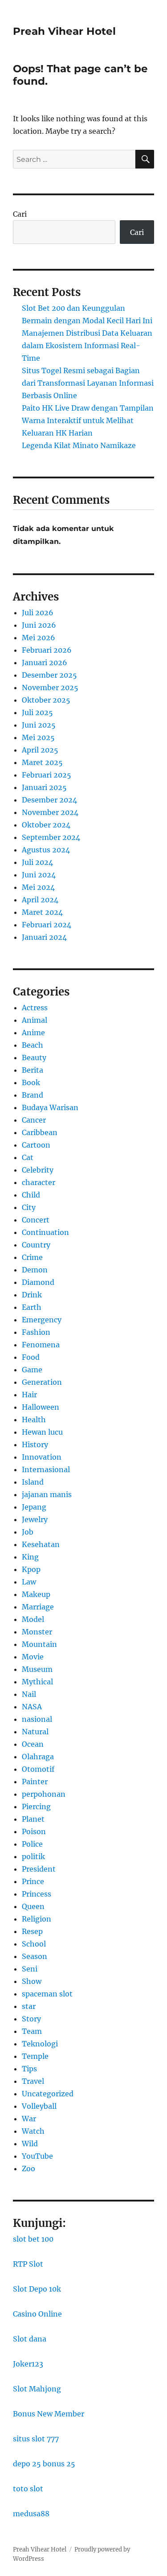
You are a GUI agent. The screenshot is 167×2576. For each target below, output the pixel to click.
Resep (32, 1931)
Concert (36, 1220)
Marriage (38, 1607)
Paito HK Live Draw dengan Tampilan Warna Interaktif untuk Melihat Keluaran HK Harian (88, 420)
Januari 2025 (44, 787)
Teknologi (40, 2044)
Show (32, 1981)
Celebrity (38, 1170)
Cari (20, 214)
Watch (33, 2131)
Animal (35, 1020)
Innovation (42, 1457)
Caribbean (40, 1132)
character (39, 1182)
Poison (34, 1831)
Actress (35, 1008)
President (39, 1869)
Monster (37, 1632)
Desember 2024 (49, 800)
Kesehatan (41, 1544)
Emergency (42, 1320)
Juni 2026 (39, 625)
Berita (33, 1070)
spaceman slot (47, 1994)
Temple (35, 2056)
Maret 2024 (42, 912)
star (29, 2006)
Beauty (34, 1058)
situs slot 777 (36, 2439)
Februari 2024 (47, 925)
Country (36, 1245)
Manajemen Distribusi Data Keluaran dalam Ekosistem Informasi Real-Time (87, 346)
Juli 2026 (38, 613)
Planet (33, 1819)
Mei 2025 (38, 737)
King (30, 1557)
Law (29, 1582)
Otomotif (38, 1769)
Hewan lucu (42, 1432)
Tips (29, 2069)
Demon (35, 1270)
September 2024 (51, 837)
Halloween (41, 1407)
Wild (30, 2144)
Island (33, 1482)
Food (31, 1357)
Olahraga (38, 1757)
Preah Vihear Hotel (64, 31)
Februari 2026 (47, 650)
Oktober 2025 (46, 700)
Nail (29, 1694)
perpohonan (44, 1794)
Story (31, 2019)
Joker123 (28, 2364)
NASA (32, 1707)
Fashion (36, 1332)
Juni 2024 (39, 875)
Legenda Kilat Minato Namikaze (79, 445)
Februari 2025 (47, 775)
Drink (32, 1295)
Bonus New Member (49, 2414)
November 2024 (50, 812)
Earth (32, 1307)
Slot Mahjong (37, 2389)
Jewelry (35, 1519)
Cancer (34, 1120)
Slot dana (30, 2339)
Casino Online (37, 2314)
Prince (33, 1881)
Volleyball (39, 2106)
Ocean (33, 1744)
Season (35, 1956)
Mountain (39, 1644)
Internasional (46, 1469)
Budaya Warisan (50, 1107)
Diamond (38, 1282)
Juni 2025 (39, 725)
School (34, 1944)
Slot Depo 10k (37, 2289)
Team (32, 2031)
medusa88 (31, 2514)
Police (32, 1844)
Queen (33, 1906)
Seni (30, 1969)
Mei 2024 (38, 887)
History (35, 1444)
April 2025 (40, 750)
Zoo (29, 2169)
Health (34, 1420)
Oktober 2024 (46, 825)
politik (33, 1856)
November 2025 (50, 687)
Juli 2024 (37, 862)
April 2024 (40, 900)
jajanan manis (47, 1494)
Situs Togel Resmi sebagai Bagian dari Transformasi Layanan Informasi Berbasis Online (88, 383)
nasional (37, 1719)
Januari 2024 (44, 937)
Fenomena (41, 1345)
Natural (35, 1732)
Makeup (36, 1594)
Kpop (31, 1569)
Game (32, 1370)
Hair (29, 1395)
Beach (33, 1045)
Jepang (34, 1507)
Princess (37, 1894)
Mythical (37, 1682)
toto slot (28, 2489)
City (29, 1207)
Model (33, 1619)
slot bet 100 (33, 2239)
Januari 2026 (45, 663)
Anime (33, 1033)
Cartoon (36, 1145)
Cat (28, 1157)
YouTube (37, 2156)
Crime (32, 1257)
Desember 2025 (49, 675)
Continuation (45, 1232)
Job (28, 1532)
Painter (35, 1782)
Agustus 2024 (46, 850)
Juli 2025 (37, 712)
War (29, 2119)
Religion (37, 1919)
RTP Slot (28, 2264)
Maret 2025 (42, 762)
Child (31, 1195)
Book (31, 1082)
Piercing (36, 1806)
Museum (37, 1669)
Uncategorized (48, 2094)
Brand (33, 1095)
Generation (42, 1382)
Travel (33, 2081)
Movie (33, 1657)
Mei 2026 (39, 638)
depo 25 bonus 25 (44, 2464)
